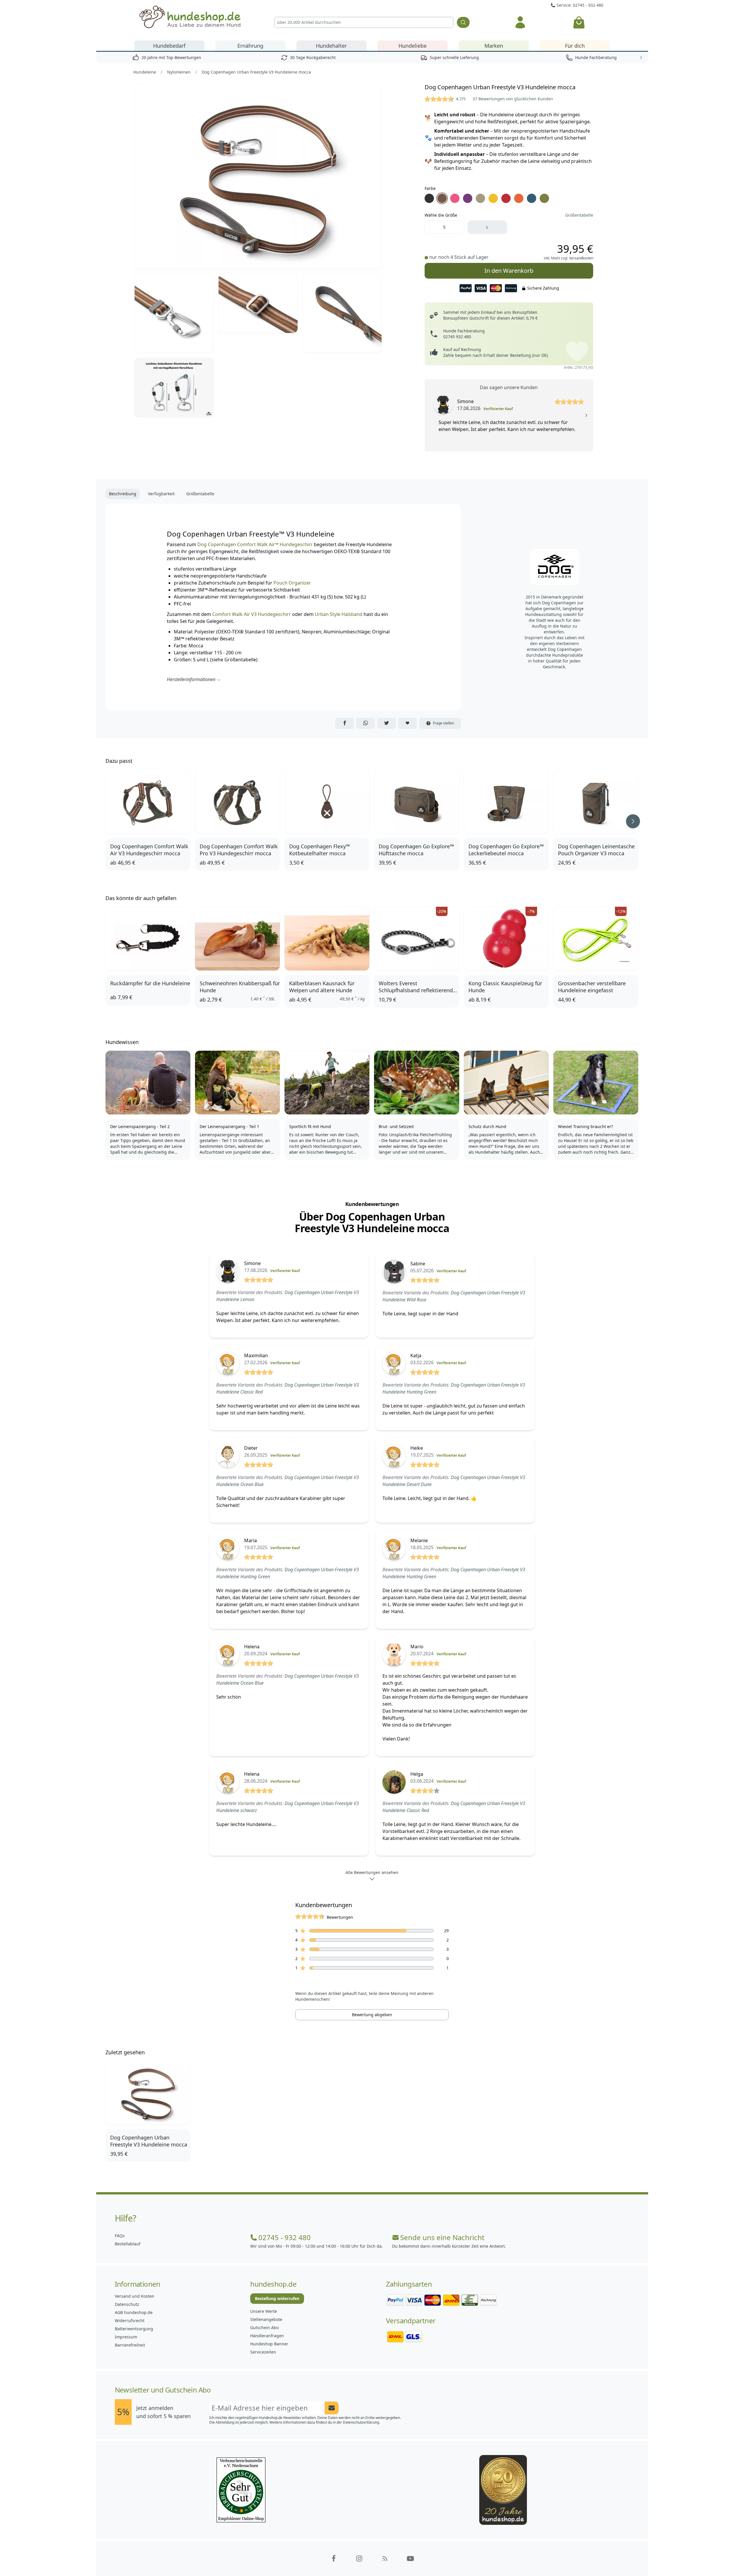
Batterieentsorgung (134, 2329)
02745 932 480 (457, 337)
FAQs (120, 2236)
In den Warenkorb (509, 269)
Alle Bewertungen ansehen (372, 1872)
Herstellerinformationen (191, 679)
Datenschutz (127, 2304)
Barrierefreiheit (130, 2345)
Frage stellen (443, 723)
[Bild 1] (258, 176)
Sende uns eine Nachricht (442, 2237)
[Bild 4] (342, 313)
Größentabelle (579, 215)
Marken (494, 46)
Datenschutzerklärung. (361, 2422)
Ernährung (250, 46)
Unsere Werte (264, 2311)
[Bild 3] (258, 303)
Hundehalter (331, 46)
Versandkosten (581, 258)
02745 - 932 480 (285, 2237)
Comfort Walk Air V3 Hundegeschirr (252, 614)
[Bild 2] (174, 313)
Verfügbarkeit (161, 494)
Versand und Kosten (135, 2296)
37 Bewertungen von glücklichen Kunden (513, 99)
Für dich (575, 46)
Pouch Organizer (292, 583)
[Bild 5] (174, 387)
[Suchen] (463, 22)
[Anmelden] (520, 22)
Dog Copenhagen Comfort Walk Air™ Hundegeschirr (255, 544)
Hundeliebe (413, 46)
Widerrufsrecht (130, 2321)
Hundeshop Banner (269, 2344)
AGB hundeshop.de (134, 2312)
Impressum (126, 2337)
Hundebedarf (169, 46)
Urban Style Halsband (339, 614)
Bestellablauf (128, 2244)
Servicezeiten (263, 2352)
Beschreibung (123, 494)
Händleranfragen (267, 2336)
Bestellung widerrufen (277, 2298)
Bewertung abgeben (372, 2015)
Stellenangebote (266, 2319)
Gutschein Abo (264, 2328)
